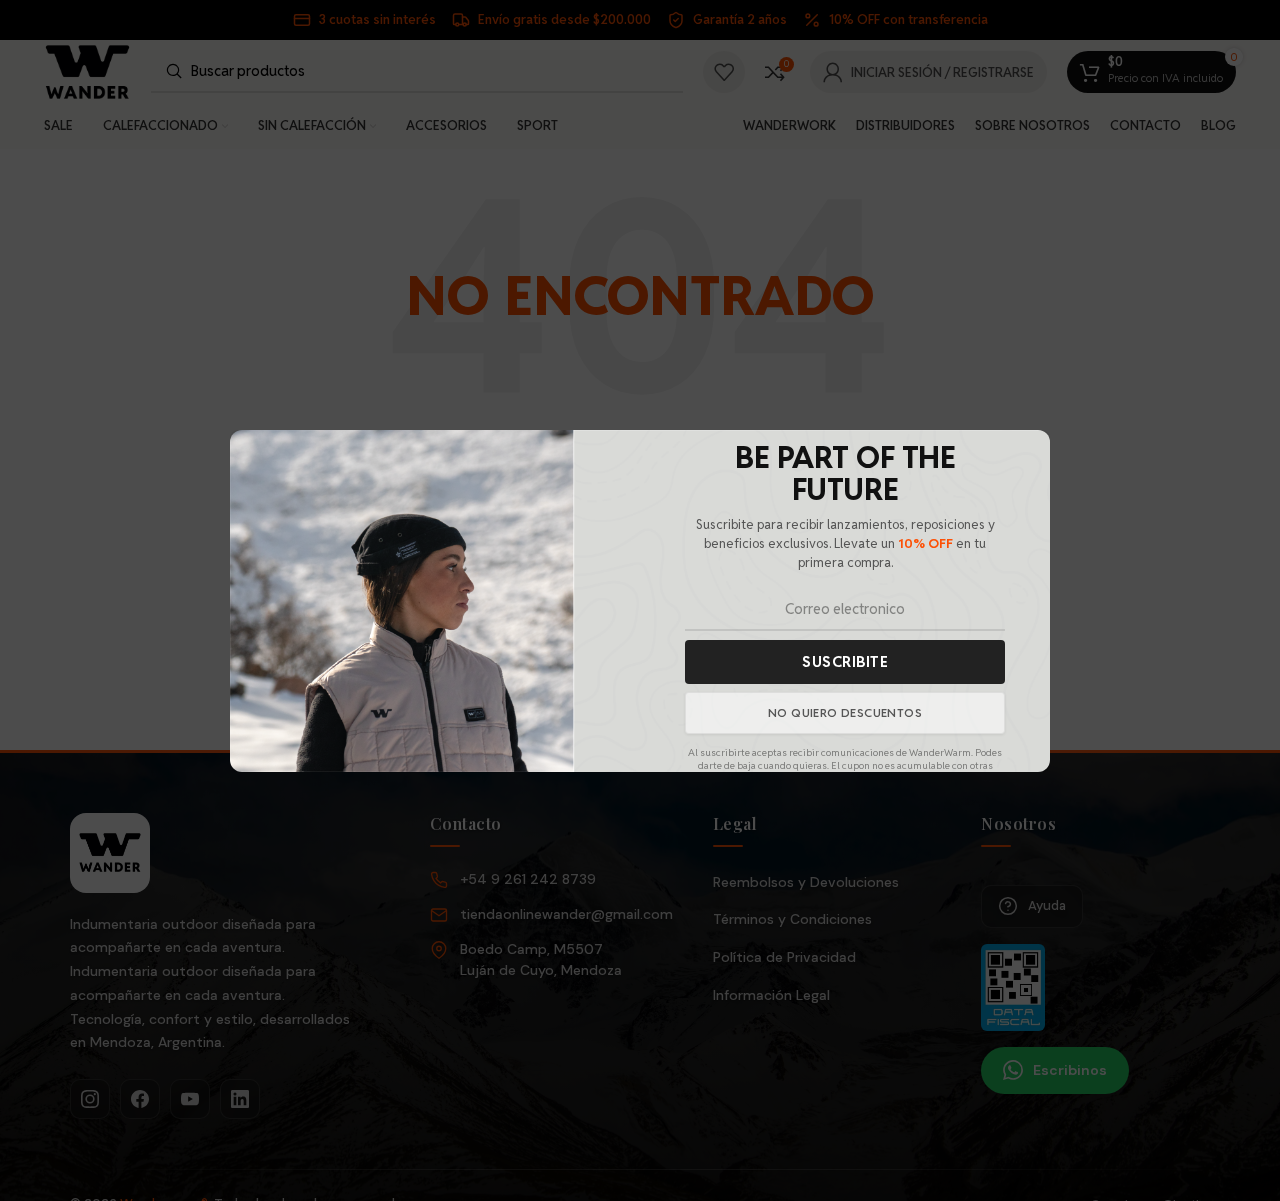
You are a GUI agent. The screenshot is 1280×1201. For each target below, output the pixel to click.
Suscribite (845, 660)
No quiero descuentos (845, 711)
